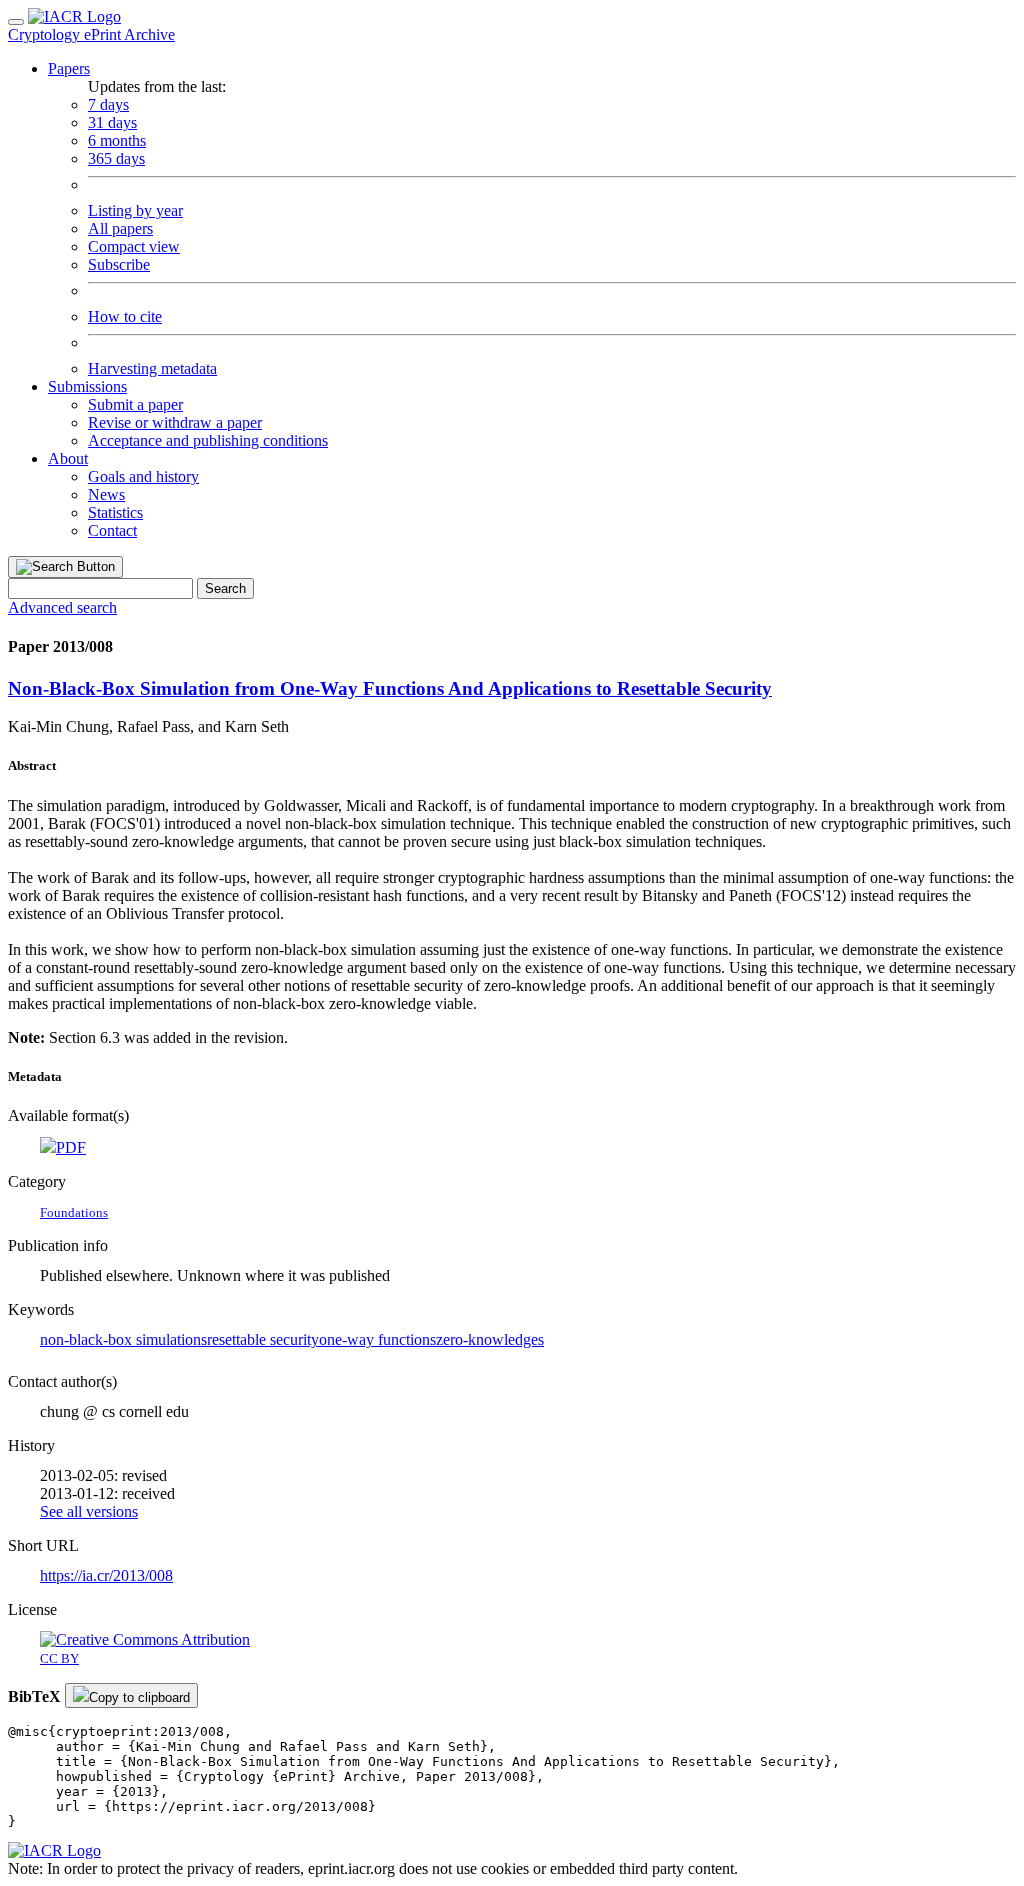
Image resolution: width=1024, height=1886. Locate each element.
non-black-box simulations (123, 1339)
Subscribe (119, 264)
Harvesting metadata (152, 368)
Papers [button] (69, 68)
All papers (120, 228)
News (106, 494)
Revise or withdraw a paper (175, 422)
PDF (71, 1147)
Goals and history (143, 476)
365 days (116, 158)
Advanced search (62, 607)
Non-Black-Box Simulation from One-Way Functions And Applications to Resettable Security (390, 688)
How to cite (125, 316)
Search (225, 588)
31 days (112, 122)
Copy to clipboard (139, 1697)
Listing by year (135, 210)
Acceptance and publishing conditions (208, 440)
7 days (108, 104)
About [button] (68, 458)
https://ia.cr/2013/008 (106, 1575)
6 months (117, 140)
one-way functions (377, 1339)
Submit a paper (135, 404)
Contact (112, 530)
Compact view (134, 246)
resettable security (263, 1339)
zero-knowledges (490, 1339)
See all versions (89, 1511)
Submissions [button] (87, 386)
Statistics (115, 512)
